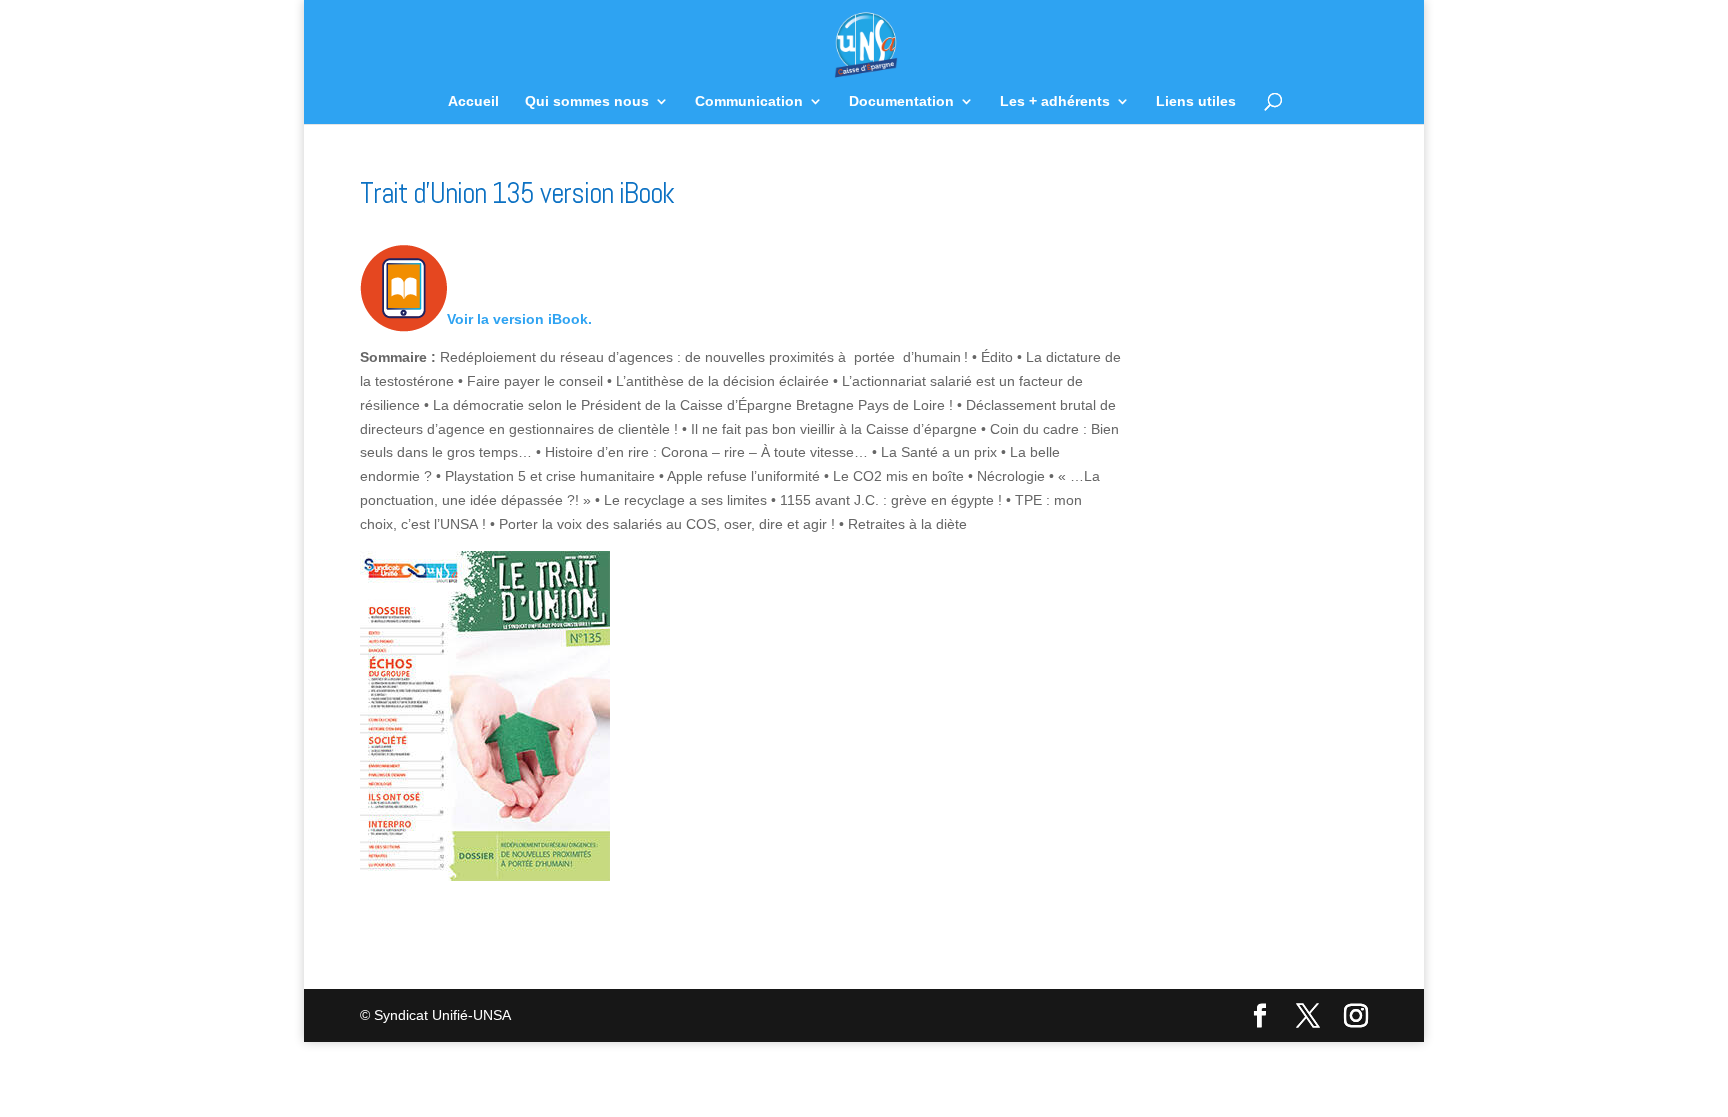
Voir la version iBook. (519, 319)
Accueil (473, 101)
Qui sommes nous (587, 101)
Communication (749, 101)
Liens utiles (1196, 101)
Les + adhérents (1055, 101)
